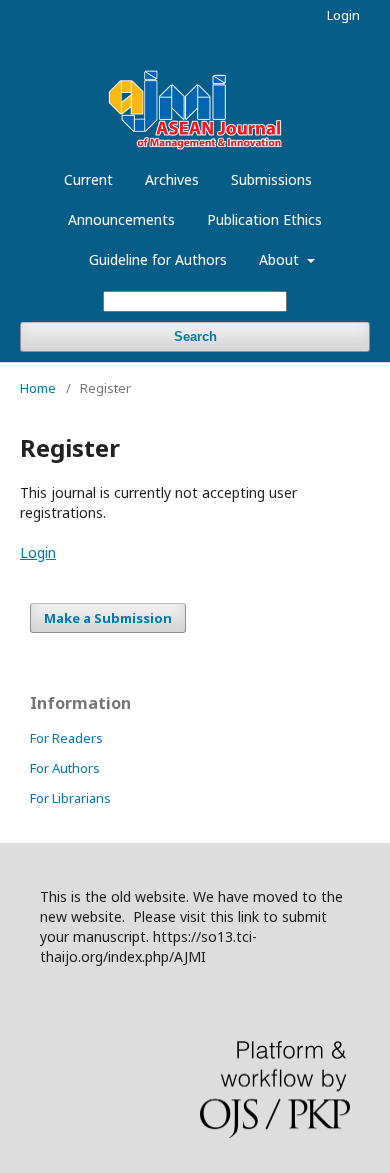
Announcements (121, 219)
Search (195, 336)
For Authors (65, 768)
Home (38, 388)
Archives (172, 179)
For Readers (66, 738)
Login (343, 15)
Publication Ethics (264, 219)
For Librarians (70, 798)
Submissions (271, 179)
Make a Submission (108, 618)
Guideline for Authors (158, 259)
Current (88, 179)
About (281, 259)
